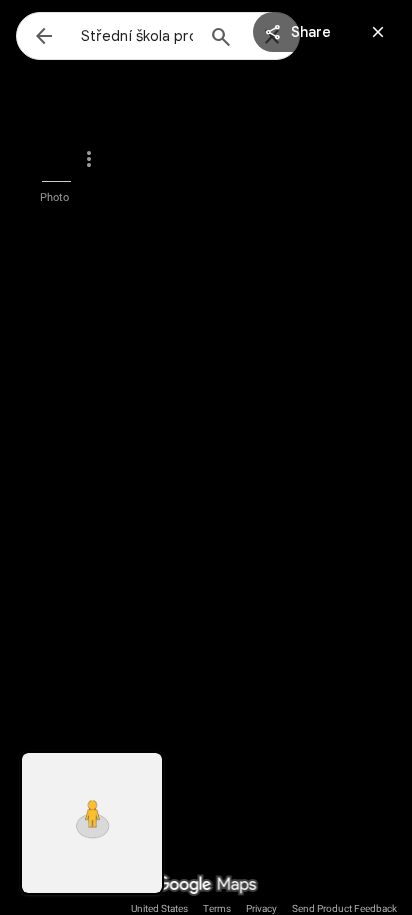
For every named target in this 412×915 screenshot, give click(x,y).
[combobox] (137, 36)
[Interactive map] (92, 823)
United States (159, 908)
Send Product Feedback (344, 908)
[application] (206, 457)
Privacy (261, 908)
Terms (217, 908)
